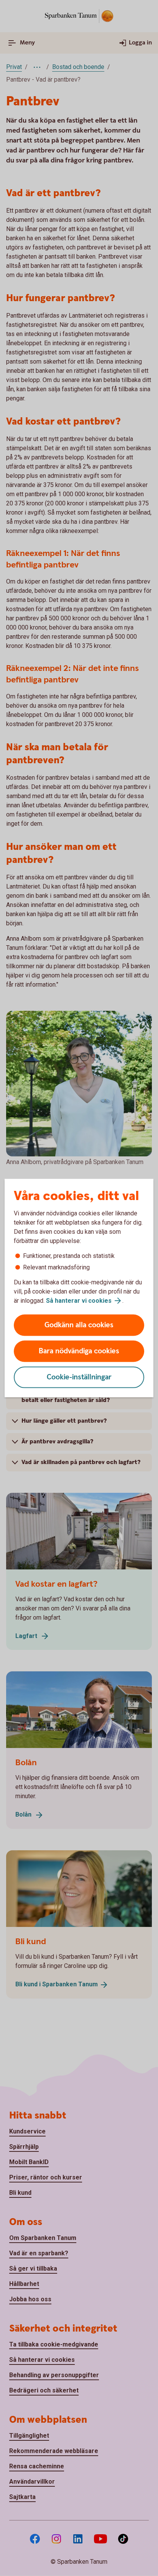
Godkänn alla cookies (79, 1325)
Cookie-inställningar (79, 1377)
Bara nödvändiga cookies (79, 1351)
